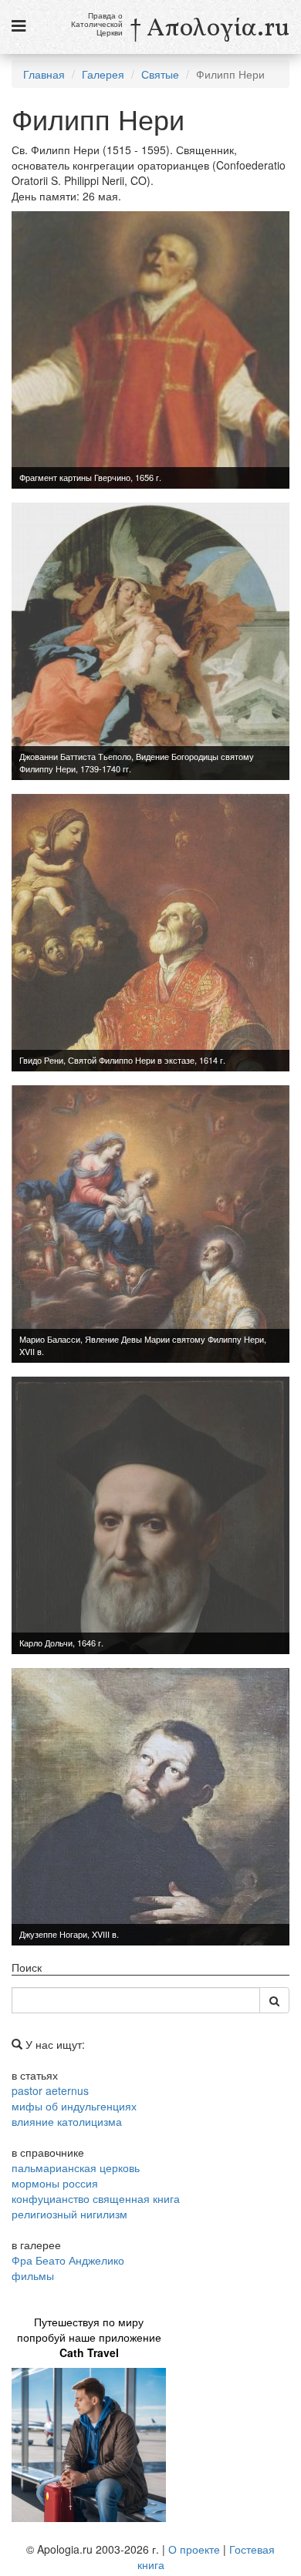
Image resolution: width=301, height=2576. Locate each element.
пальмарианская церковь (76, 2167)
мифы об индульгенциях (74, 2106)
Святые (160, 74)
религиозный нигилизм (69, 2214)
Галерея (103, 74)
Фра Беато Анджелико (68, 2260)
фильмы (33, 2275)
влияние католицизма (67, 2121)
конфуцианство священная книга (96, 2198)
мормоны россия (55, 2183)
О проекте (194, 2549)
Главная (44, 74)
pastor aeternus (50, 2090)
